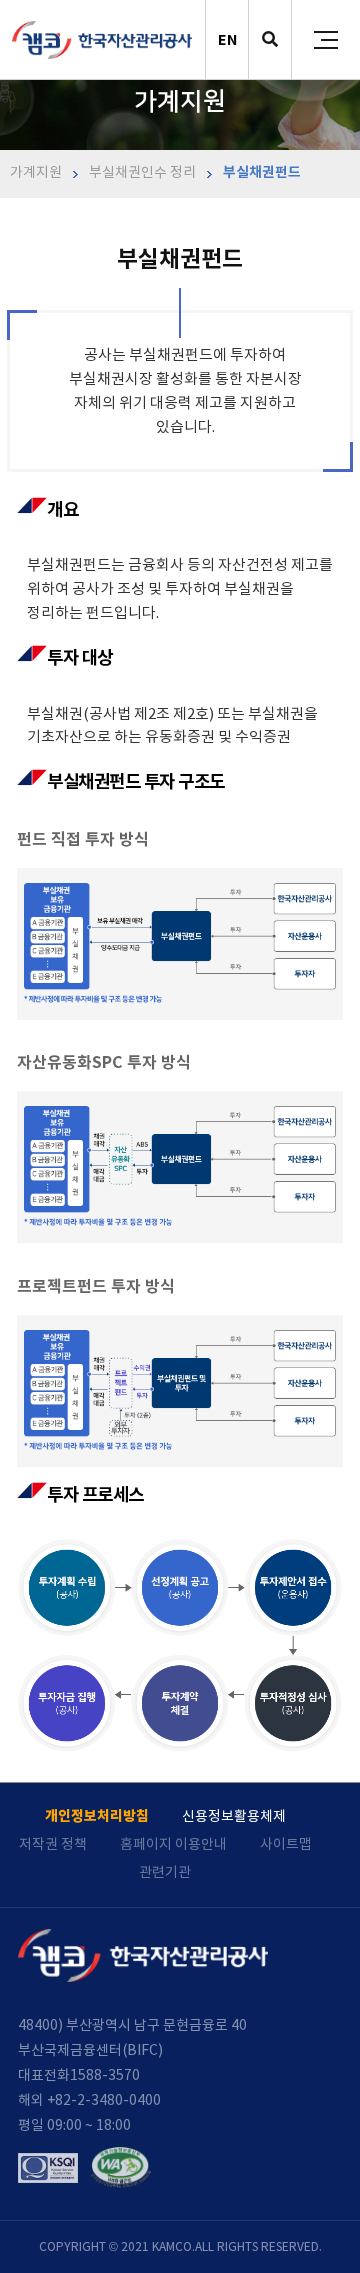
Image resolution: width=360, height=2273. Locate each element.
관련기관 (165, 1872)
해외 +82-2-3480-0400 (89, 2100)
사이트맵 (286, 1844)
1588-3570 (105, 2075)
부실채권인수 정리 (141, 172)
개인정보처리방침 (97, 1816)
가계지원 (36, 172)
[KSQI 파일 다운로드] (48, 2168)
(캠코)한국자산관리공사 (102, 40)
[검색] (270, 40)
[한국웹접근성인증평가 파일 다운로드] (121, 2168)
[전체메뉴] (326, 40)
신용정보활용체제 (234, 1816)
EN (227, 39)
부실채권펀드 (260, 172)
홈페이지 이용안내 (173, 1844)
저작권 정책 (53, 1844)
